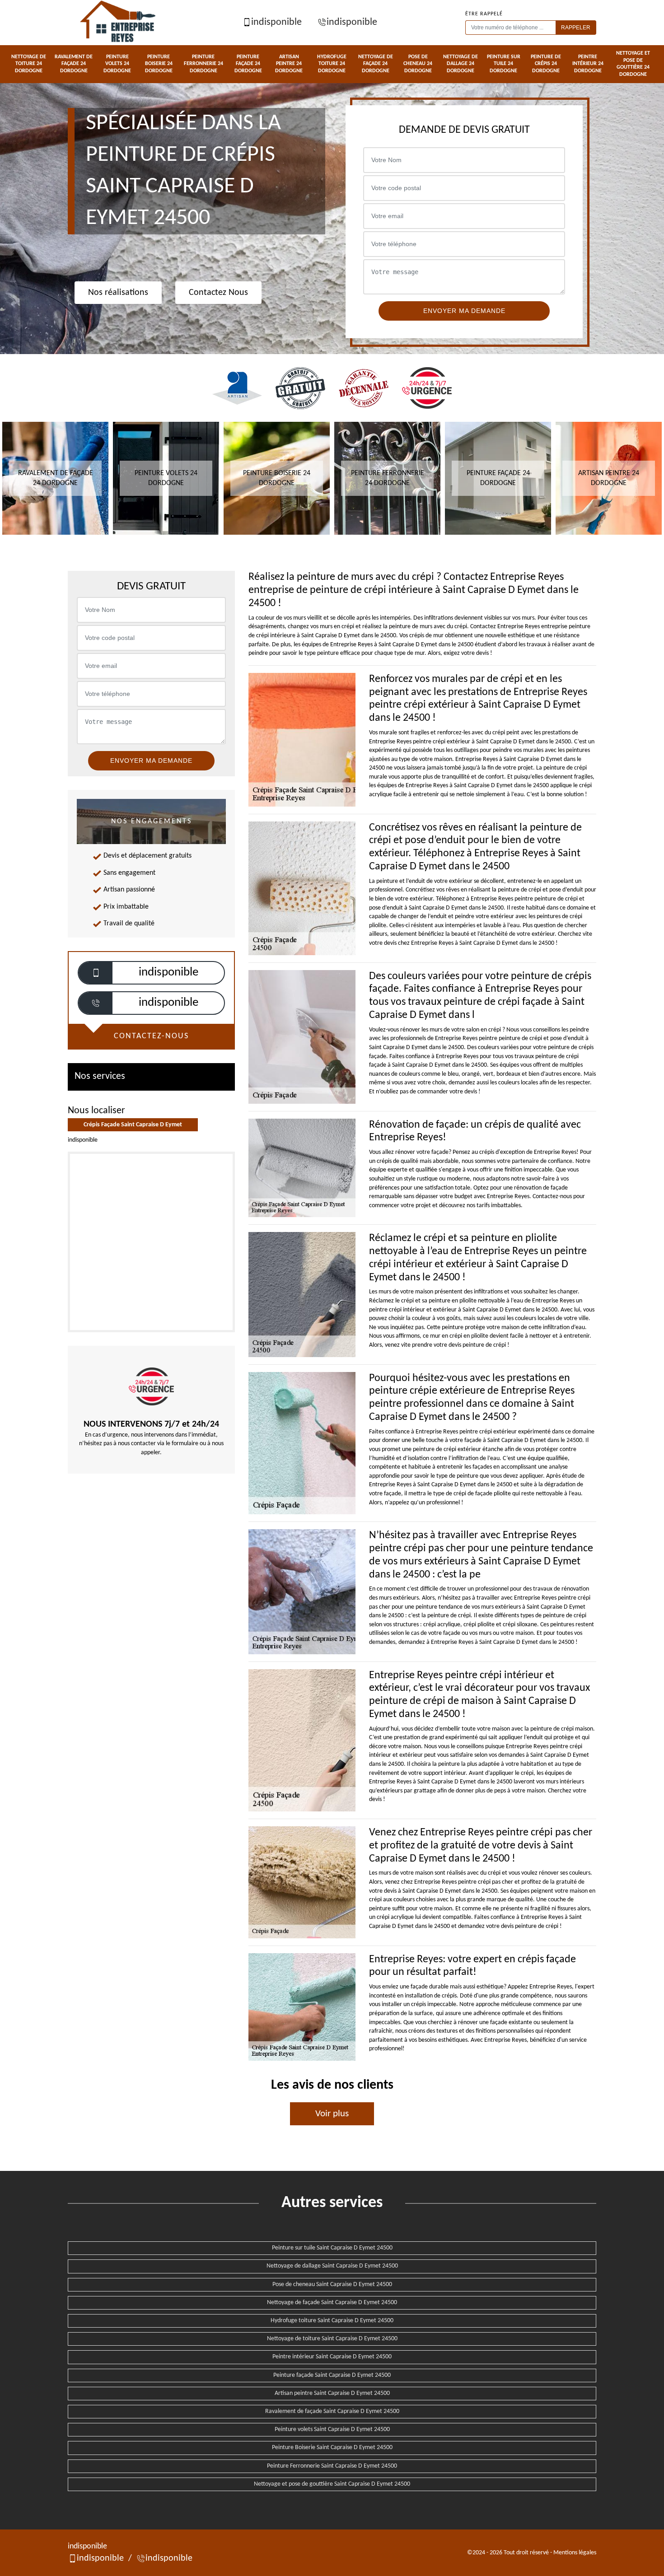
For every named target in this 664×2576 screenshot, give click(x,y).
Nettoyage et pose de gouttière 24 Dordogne (633, 64)
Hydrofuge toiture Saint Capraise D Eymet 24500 (332, 2321)
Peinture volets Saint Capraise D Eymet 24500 (332, 2429)
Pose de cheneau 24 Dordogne (418, 64)
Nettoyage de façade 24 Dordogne (376, 64)
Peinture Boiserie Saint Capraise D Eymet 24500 (332, 2448)
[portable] (96, 973)
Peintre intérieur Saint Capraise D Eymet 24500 (332, 2357)
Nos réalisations (118, 293)
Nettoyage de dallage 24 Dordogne (461, 64)
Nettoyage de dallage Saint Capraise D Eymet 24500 (332, 2266)
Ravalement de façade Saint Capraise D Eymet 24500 (332, 2411)
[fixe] (96, 1003)
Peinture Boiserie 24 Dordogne (159, 64)
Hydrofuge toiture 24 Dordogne (332, 64)
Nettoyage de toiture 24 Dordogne (29, 64)
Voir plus (332, 2114)
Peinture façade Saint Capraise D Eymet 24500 (332, 2375)
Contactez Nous (218, 293)
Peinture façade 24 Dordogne (248, 64)
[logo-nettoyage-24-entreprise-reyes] (119, 23)
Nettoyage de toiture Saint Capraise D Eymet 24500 (332, 2339)
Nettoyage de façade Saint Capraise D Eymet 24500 (332, 2303)
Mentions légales (575, 2553)
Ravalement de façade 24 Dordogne (74, 64)
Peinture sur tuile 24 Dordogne (504, 64)
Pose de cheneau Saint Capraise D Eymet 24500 (332, 2284)
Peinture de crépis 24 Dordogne (546, 64)
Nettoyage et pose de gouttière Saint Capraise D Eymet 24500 (332, 2484)
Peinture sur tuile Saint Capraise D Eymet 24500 (332, 2248)
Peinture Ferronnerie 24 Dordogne (203, 64)
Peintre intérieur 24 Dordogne (588, 64)
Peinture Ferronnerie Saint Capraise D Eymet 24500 (332, 2466)
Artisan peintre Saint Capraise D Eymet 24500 (332, 2393)
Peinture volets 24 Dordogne (117, 64)
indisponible (276, 22)
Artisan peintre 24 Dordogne (289, 64)
